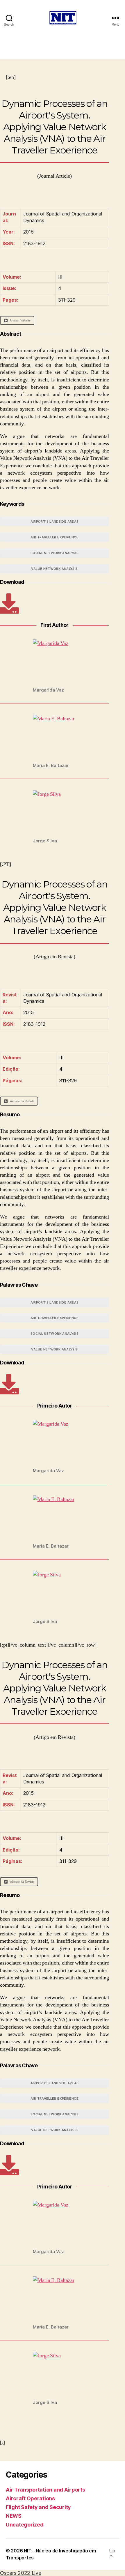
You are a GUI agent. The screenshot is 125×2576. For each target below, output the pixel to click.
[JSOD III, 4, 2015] (9, 604)
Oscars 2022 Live (21, 2573)
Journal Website (20, 320)
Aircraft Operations (30, 2498)
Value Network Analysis (54, 569)
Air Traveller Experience (55, 537)
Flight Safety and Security (38, 2507)
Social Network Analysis (55, 553)
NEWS (14, 2516)
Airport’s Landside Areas (55, 521)
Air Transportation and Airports (45, 2490)
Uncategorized (25, 2525)
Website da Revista (22, 1101)
